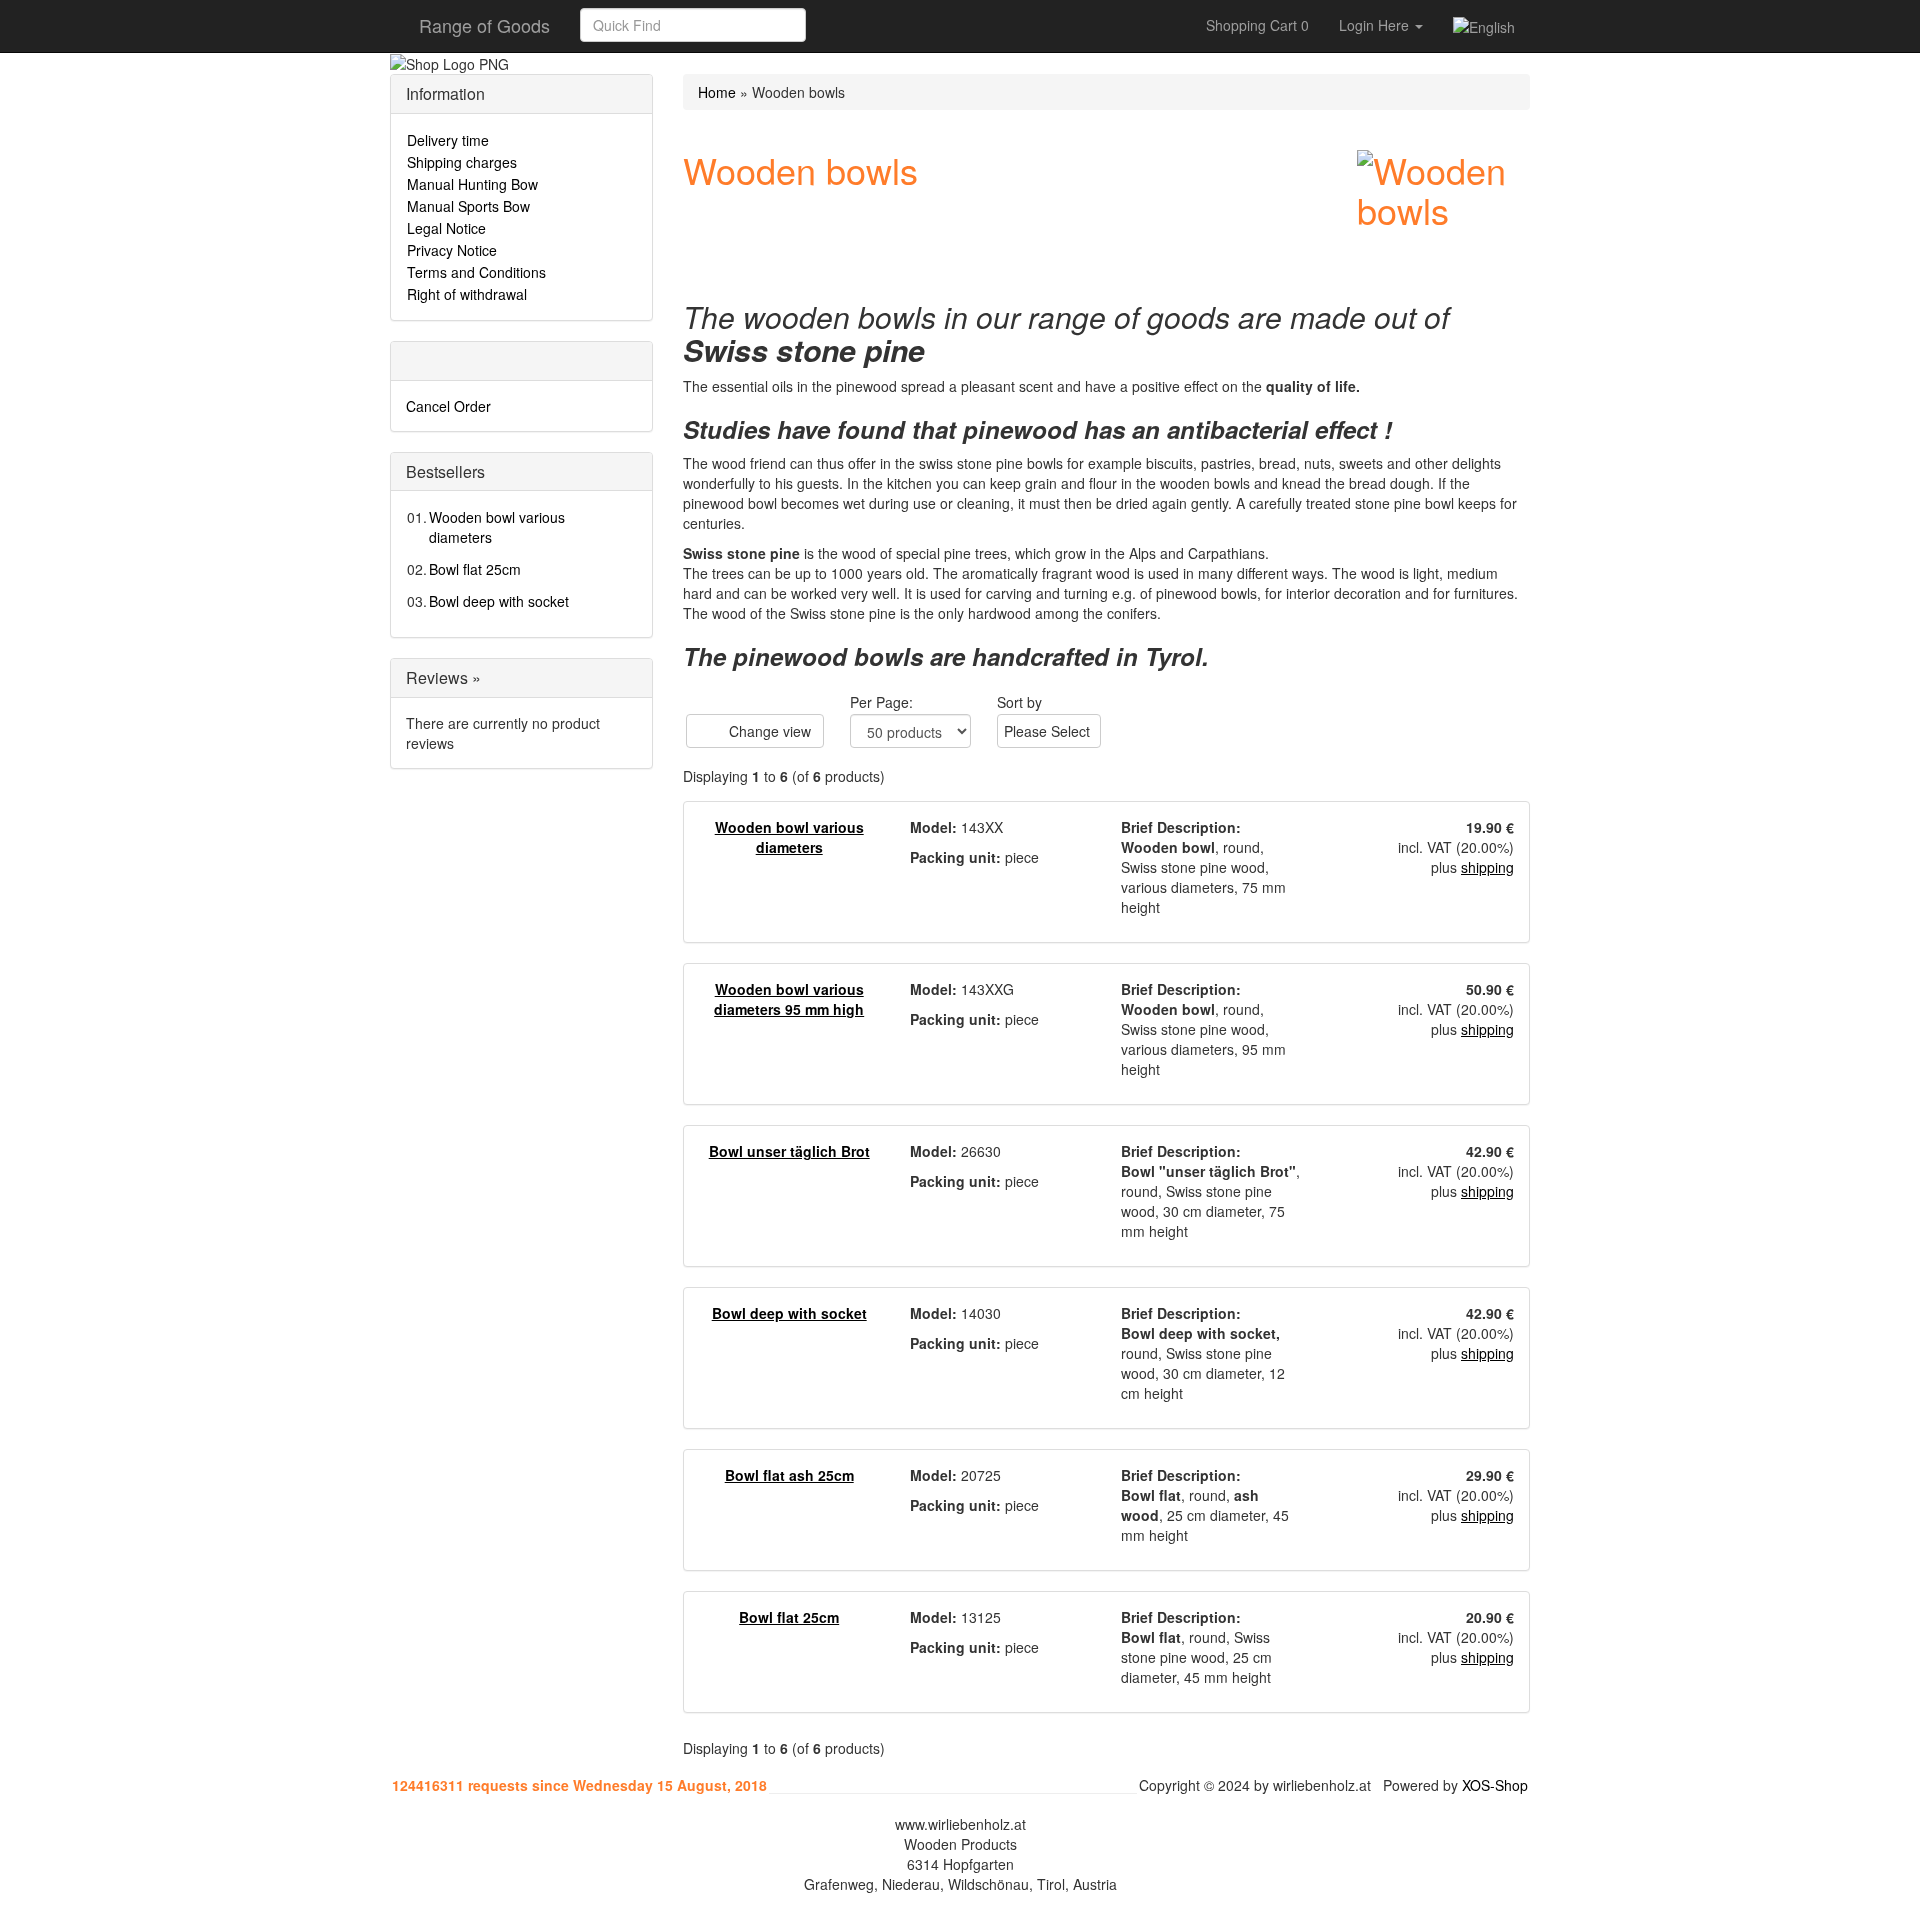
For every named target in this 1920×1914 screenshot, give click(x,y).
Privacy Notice (452, 250)
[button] (828, 25)
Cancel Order (448, 406)
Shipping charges (462, 162)
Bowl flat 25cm (475, 569)
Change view (768, 731)
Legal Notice (446, 228)
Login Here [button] (1376, 25)
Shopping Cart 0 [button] (1257, 25)
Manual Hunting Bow (472, 184)
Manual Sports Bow (468, 206)
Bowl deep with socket (499, 601)
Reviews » (443, 677)
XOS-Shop (1495, 1785)
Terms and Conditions (476, 272)
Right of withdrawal (467, 294)
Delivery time (448, 140)
